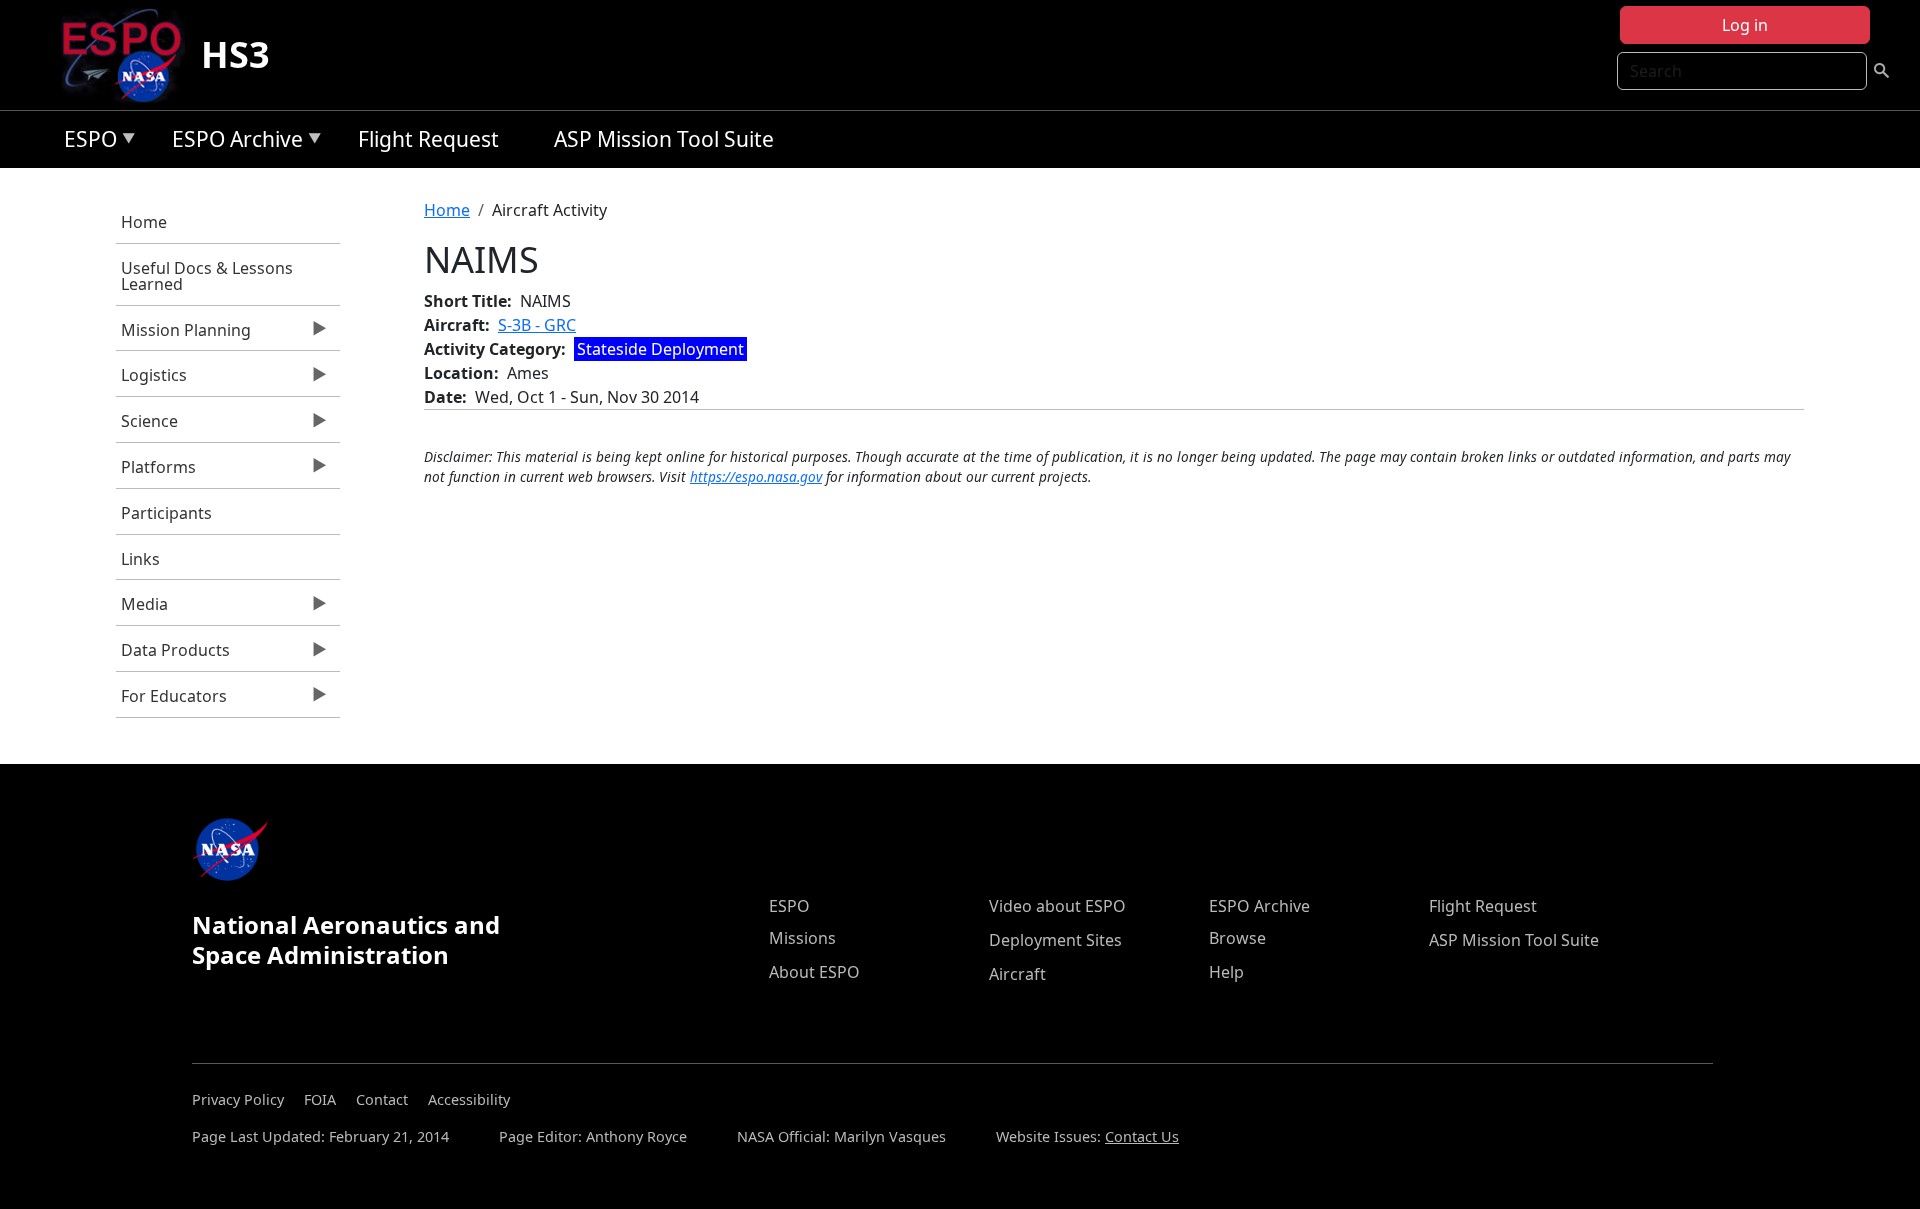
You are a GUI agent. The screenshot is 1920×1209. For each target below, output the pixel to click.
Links (140, 559)
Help (1226, 972)
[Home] (129, 55)
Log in (1745, 25)
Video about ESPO (1057, 906)
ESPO (85, 142)
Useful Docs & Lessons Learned (207, 276)
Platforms (156, 472)
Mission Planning (183, 335)
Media (142, 609)
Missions (802, 938)
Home (144, 222)
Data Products (173, 655)
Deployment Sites (1055, 940)
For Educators (171, 701)
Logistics (151, 380)
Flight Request (428, 139)
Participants (166, 513)
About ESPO (814, 972)
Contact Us (1142, 1136)
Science (147, 426)
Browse (1237, 938)
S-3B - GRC (537, 325)
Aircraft (1017, 974)
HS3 (235, 54)
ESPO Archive (232, 142)
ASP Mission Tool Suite (664, 139)
